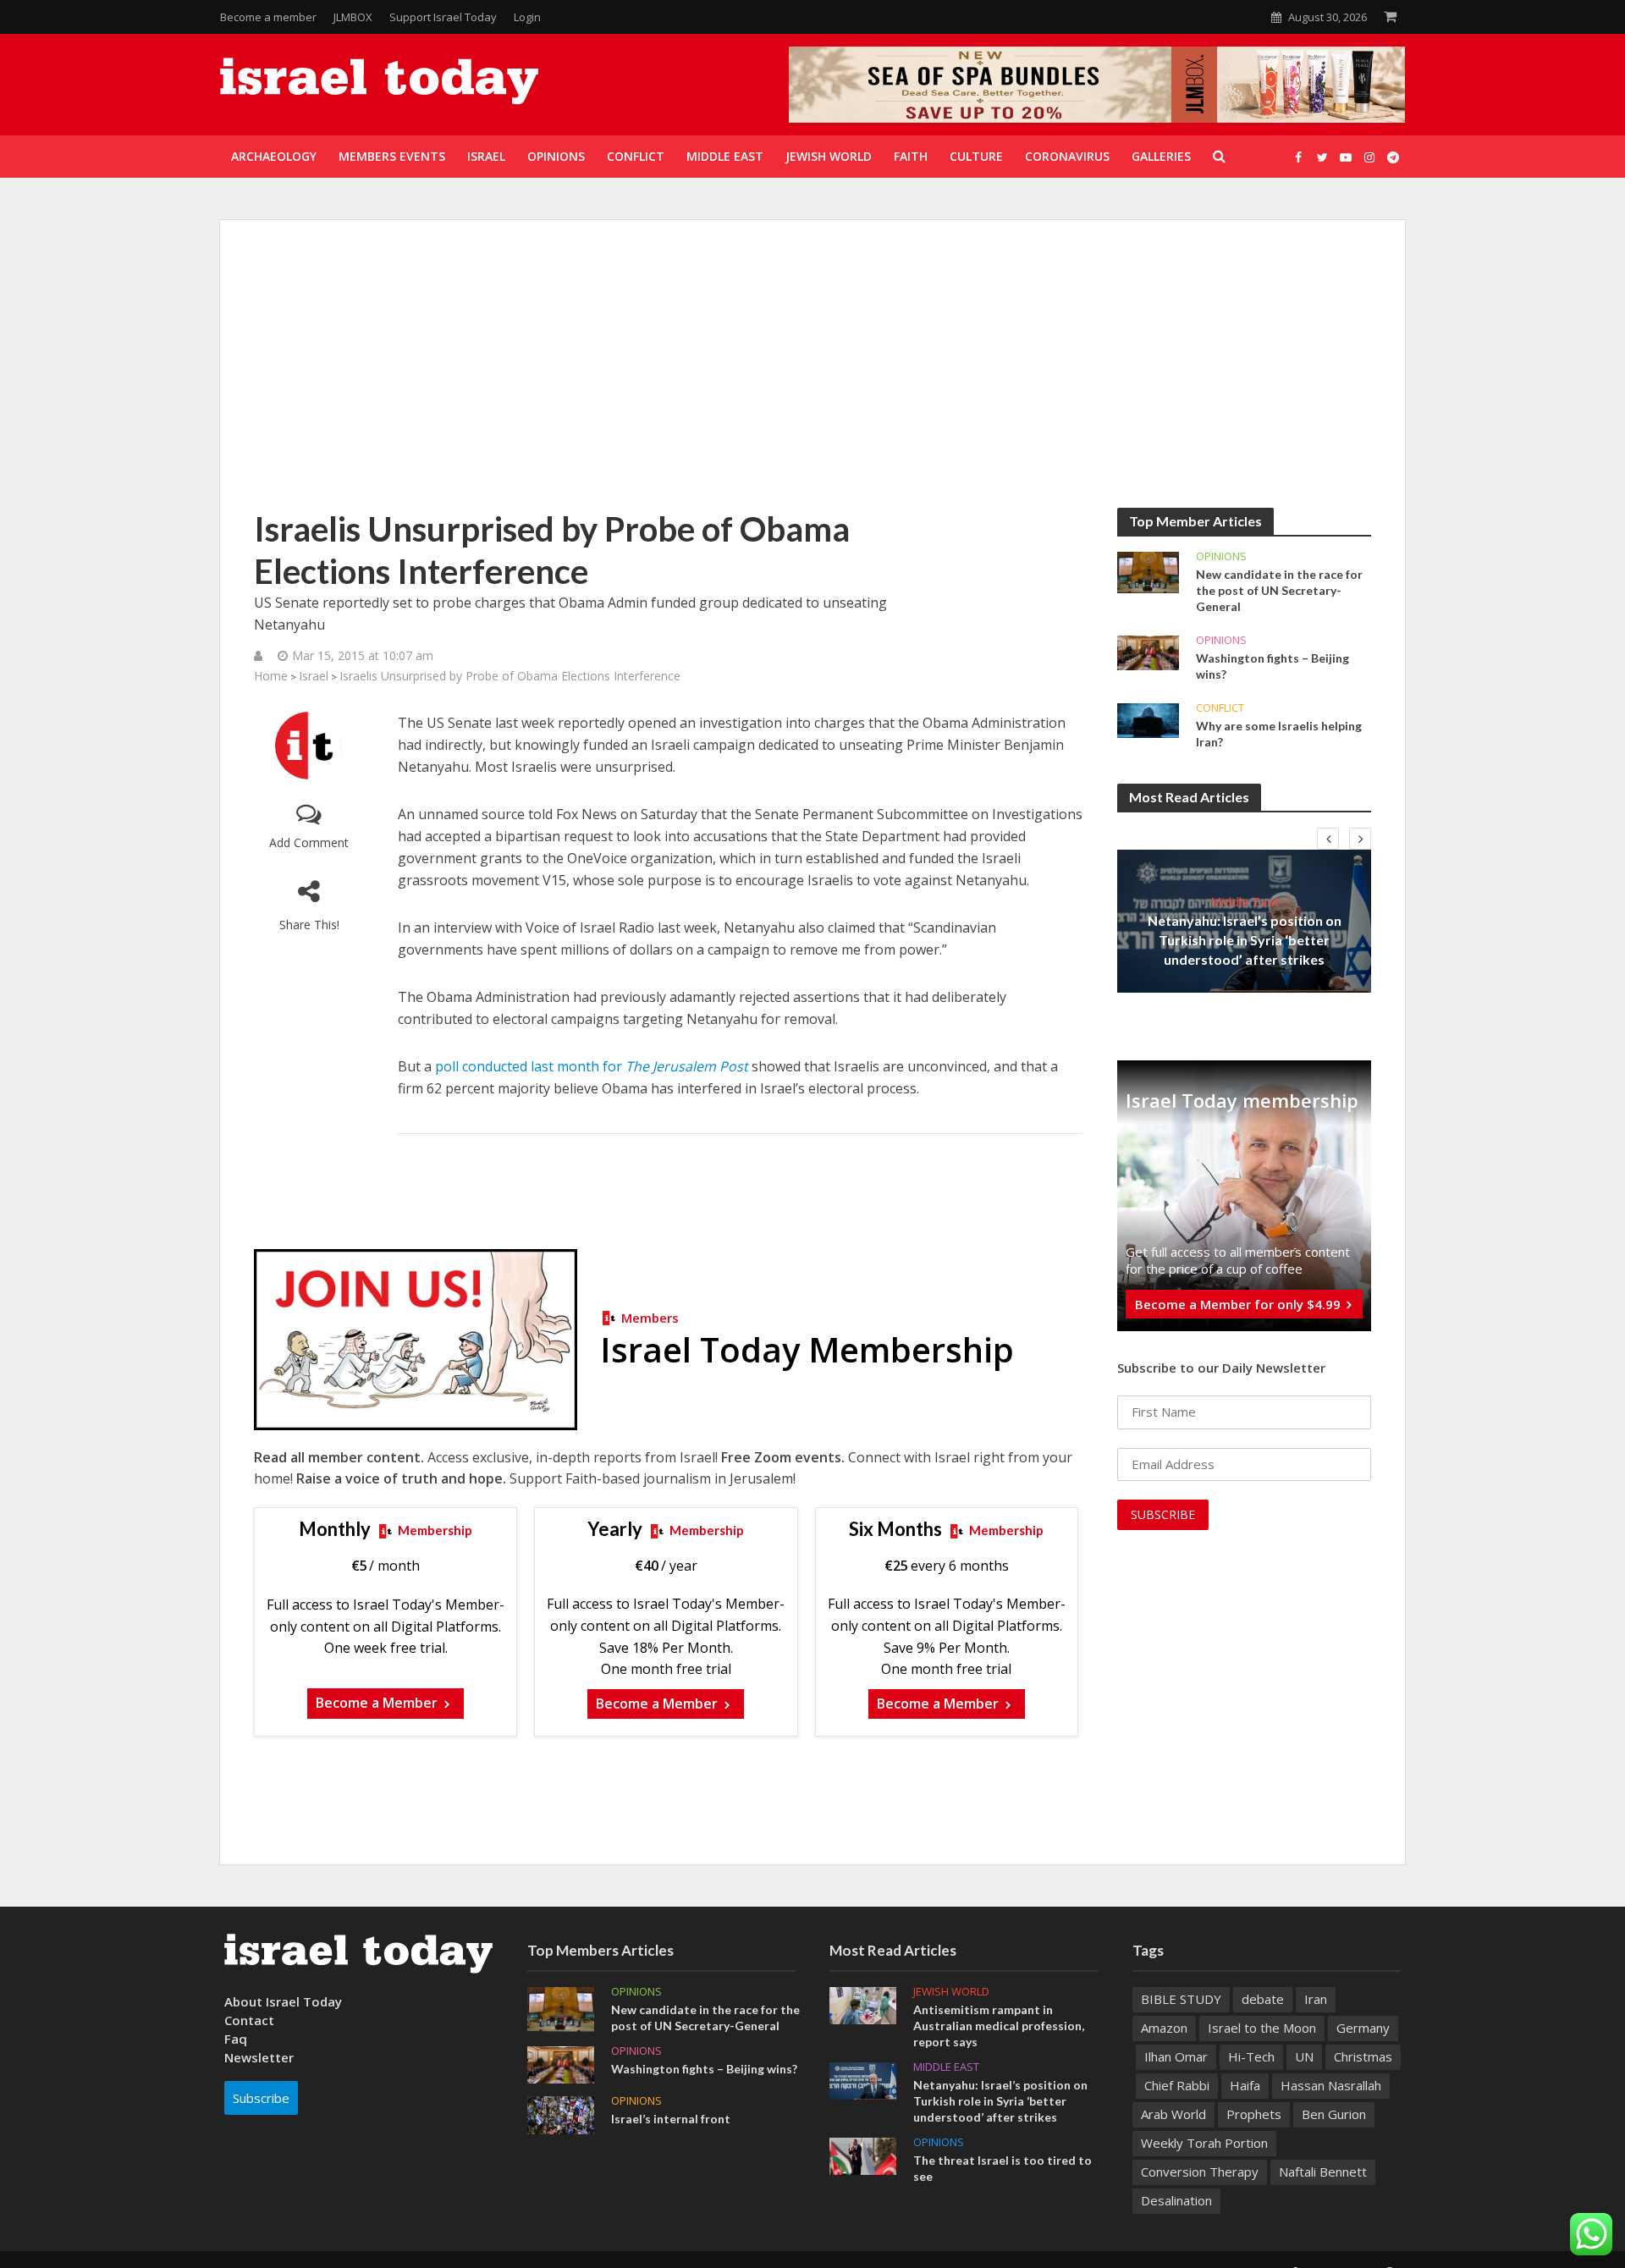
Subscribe (261, 2098)
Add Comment (309, 842)
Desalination (1176, 2200)
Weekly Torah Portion (1204, 2143)
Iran (1316, 1999)
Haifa (1245, 2085)
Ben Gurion (1334, 2114)
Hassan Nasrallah (1331, 2085)
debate (1263, 1999)
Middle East (1245, 901)
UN (1304, 2056)
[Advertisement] (812, 381)
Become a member (268, 17)
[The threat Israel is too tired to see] (863, 2155)
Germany (1363, 2028)
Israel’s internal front (671, 2119)
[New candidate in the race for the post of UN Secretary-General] (1148, 571)
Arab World (1173, 2114)
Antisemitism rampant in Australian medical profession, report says (999, 2026)
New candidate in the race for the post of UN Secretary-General (1279, 590)
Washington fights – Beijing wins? (1272, 666)
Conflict (1220, 708)
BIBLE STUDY (1181, 1999)
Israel (314, 676)
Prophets (1254, 2114)
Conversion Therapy (1200, 2172)
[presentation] (1328, 839)
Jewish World (951, 1992)
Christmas (1363, 2056)
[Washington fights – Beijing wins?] (1148, 652)
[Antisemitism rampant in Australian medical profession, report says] (863, 2004)
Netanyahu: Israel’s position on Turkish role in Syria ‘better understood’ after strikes (1245, 940)
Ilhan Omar (1176, 2056)
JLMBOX (353, 17)
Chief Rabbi (1177, 2085)
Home (271, 676)
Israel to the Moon (1262, 2028)
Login (527, 17)
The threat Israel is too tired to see (1003, 2168)
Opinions (1221, 556)
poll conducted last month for (592, 1066)
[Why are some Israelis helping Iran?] (1148, 719)
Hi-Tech (1251, 2056)
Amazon (1164, 2028)
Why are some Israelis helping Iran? (1279, 734)
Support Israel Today (443, 17)
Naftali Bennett (1323, 2172)
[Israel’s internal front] (561, 2113)
